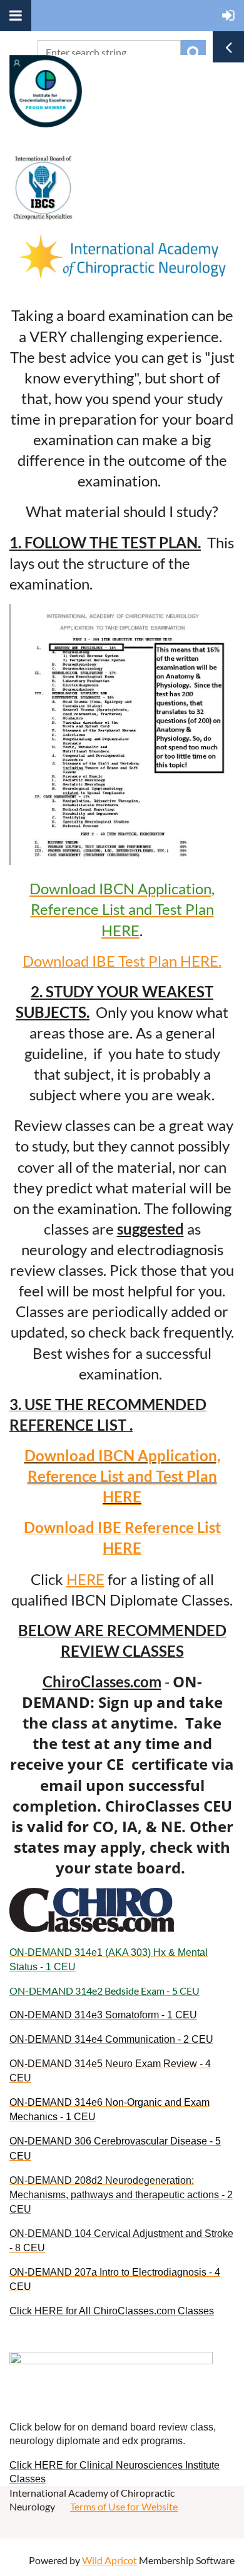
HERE (85, 1579)
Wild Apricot (109, 2560)
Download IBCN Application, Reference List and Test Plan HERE (122, 1476)
